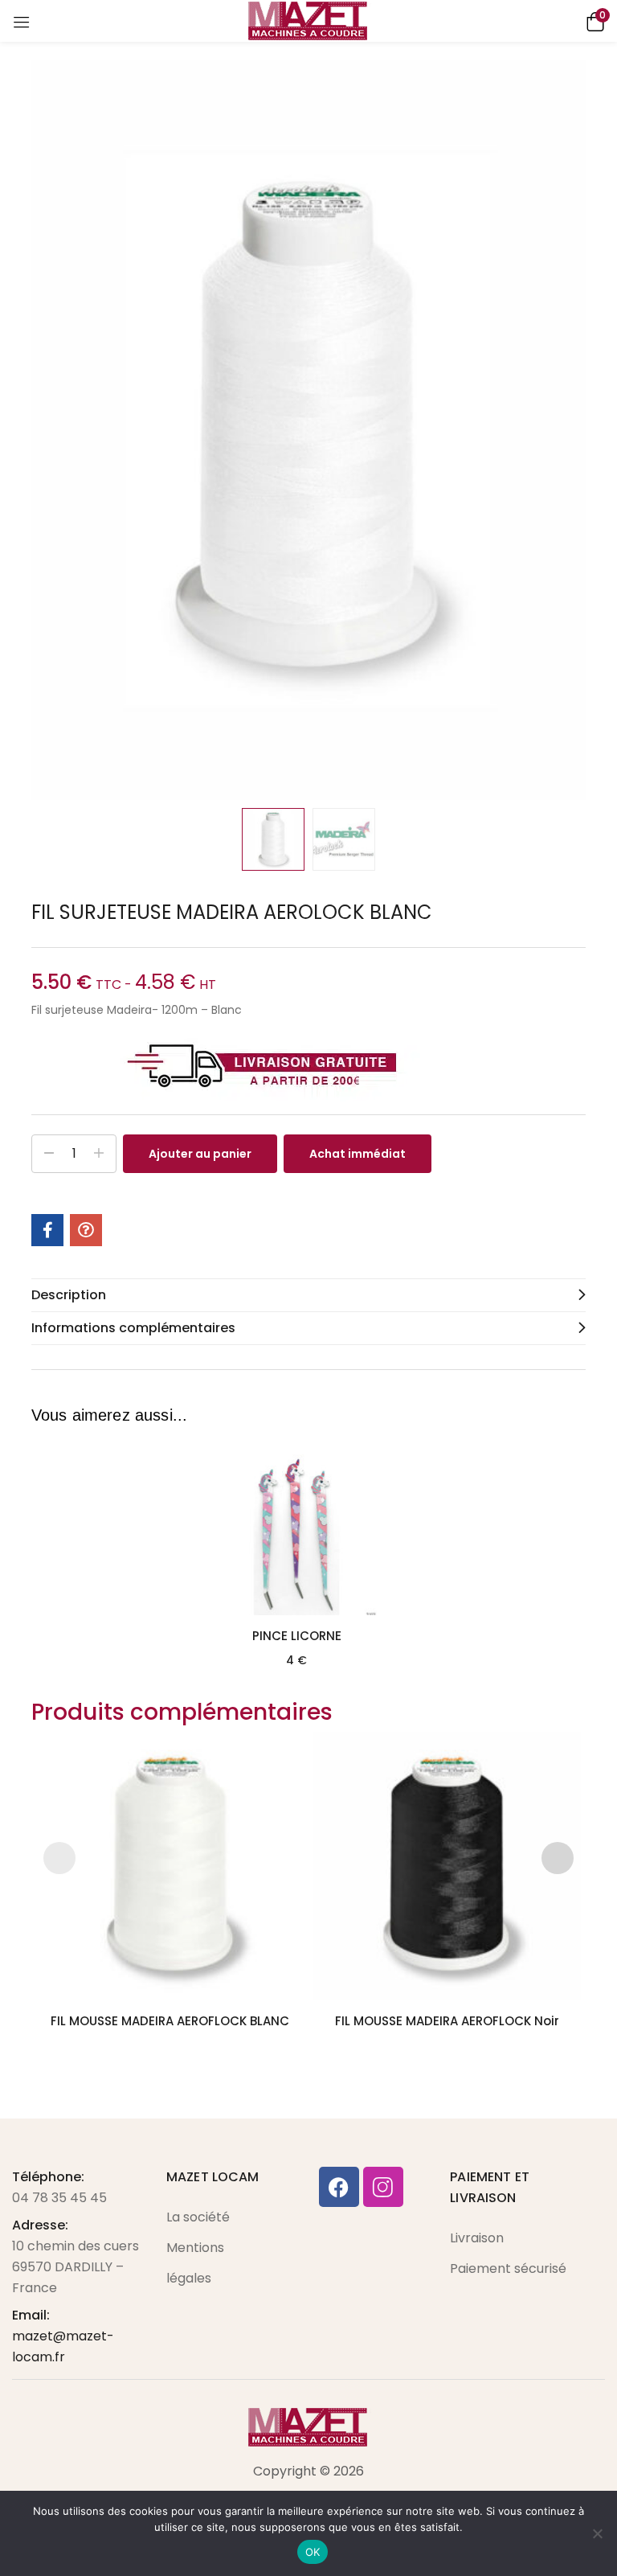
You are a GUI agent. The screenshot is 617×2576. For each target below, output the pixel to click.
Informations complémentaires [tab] (133, 1328)
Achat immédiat (358, 1154)
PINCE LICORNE (297, 1636)
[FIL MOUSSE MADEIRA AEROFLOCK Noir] (447, 1866)
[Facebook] (339, 2187)
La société (198, 2217)
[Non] (597, 2533)
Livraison (477, 2238)
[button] (593, 21)
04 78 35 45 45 (59, 2198)
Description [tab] (69, 1295)
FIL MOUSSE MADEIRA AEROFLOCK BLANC (170, 2021)
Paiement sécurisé (508, 2268)
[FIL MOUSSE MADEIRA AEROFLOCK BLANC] (170, 1866)
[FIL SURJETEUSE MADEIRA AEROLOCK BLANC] (47, 1230)
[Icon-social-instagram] (383, 2187)
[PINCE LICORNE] (296, 1535)
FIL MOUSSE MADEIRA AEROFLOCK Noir (447, 2021)
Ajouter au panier (200, 1154)
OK (313, 2552)
